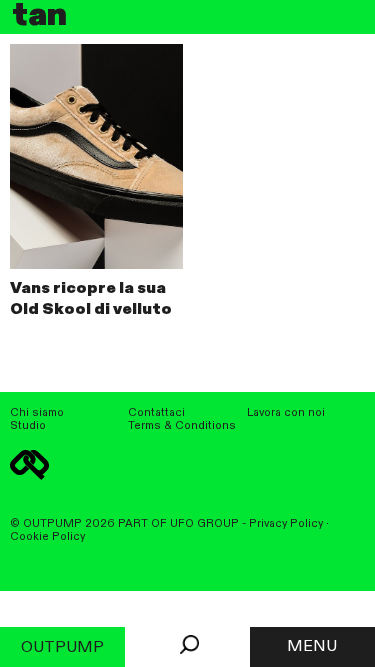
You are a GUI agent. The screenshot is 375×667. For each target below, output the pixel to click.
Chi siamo (37, 413)
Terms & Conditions (182, 426)
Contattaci (156, 413)
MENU (312, 647)
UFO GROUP (204, 524)
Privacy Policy (286, 524)
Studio (28, 426)
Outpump (62, 648)
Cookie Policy (47, 537)
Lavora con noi (286, 413)
